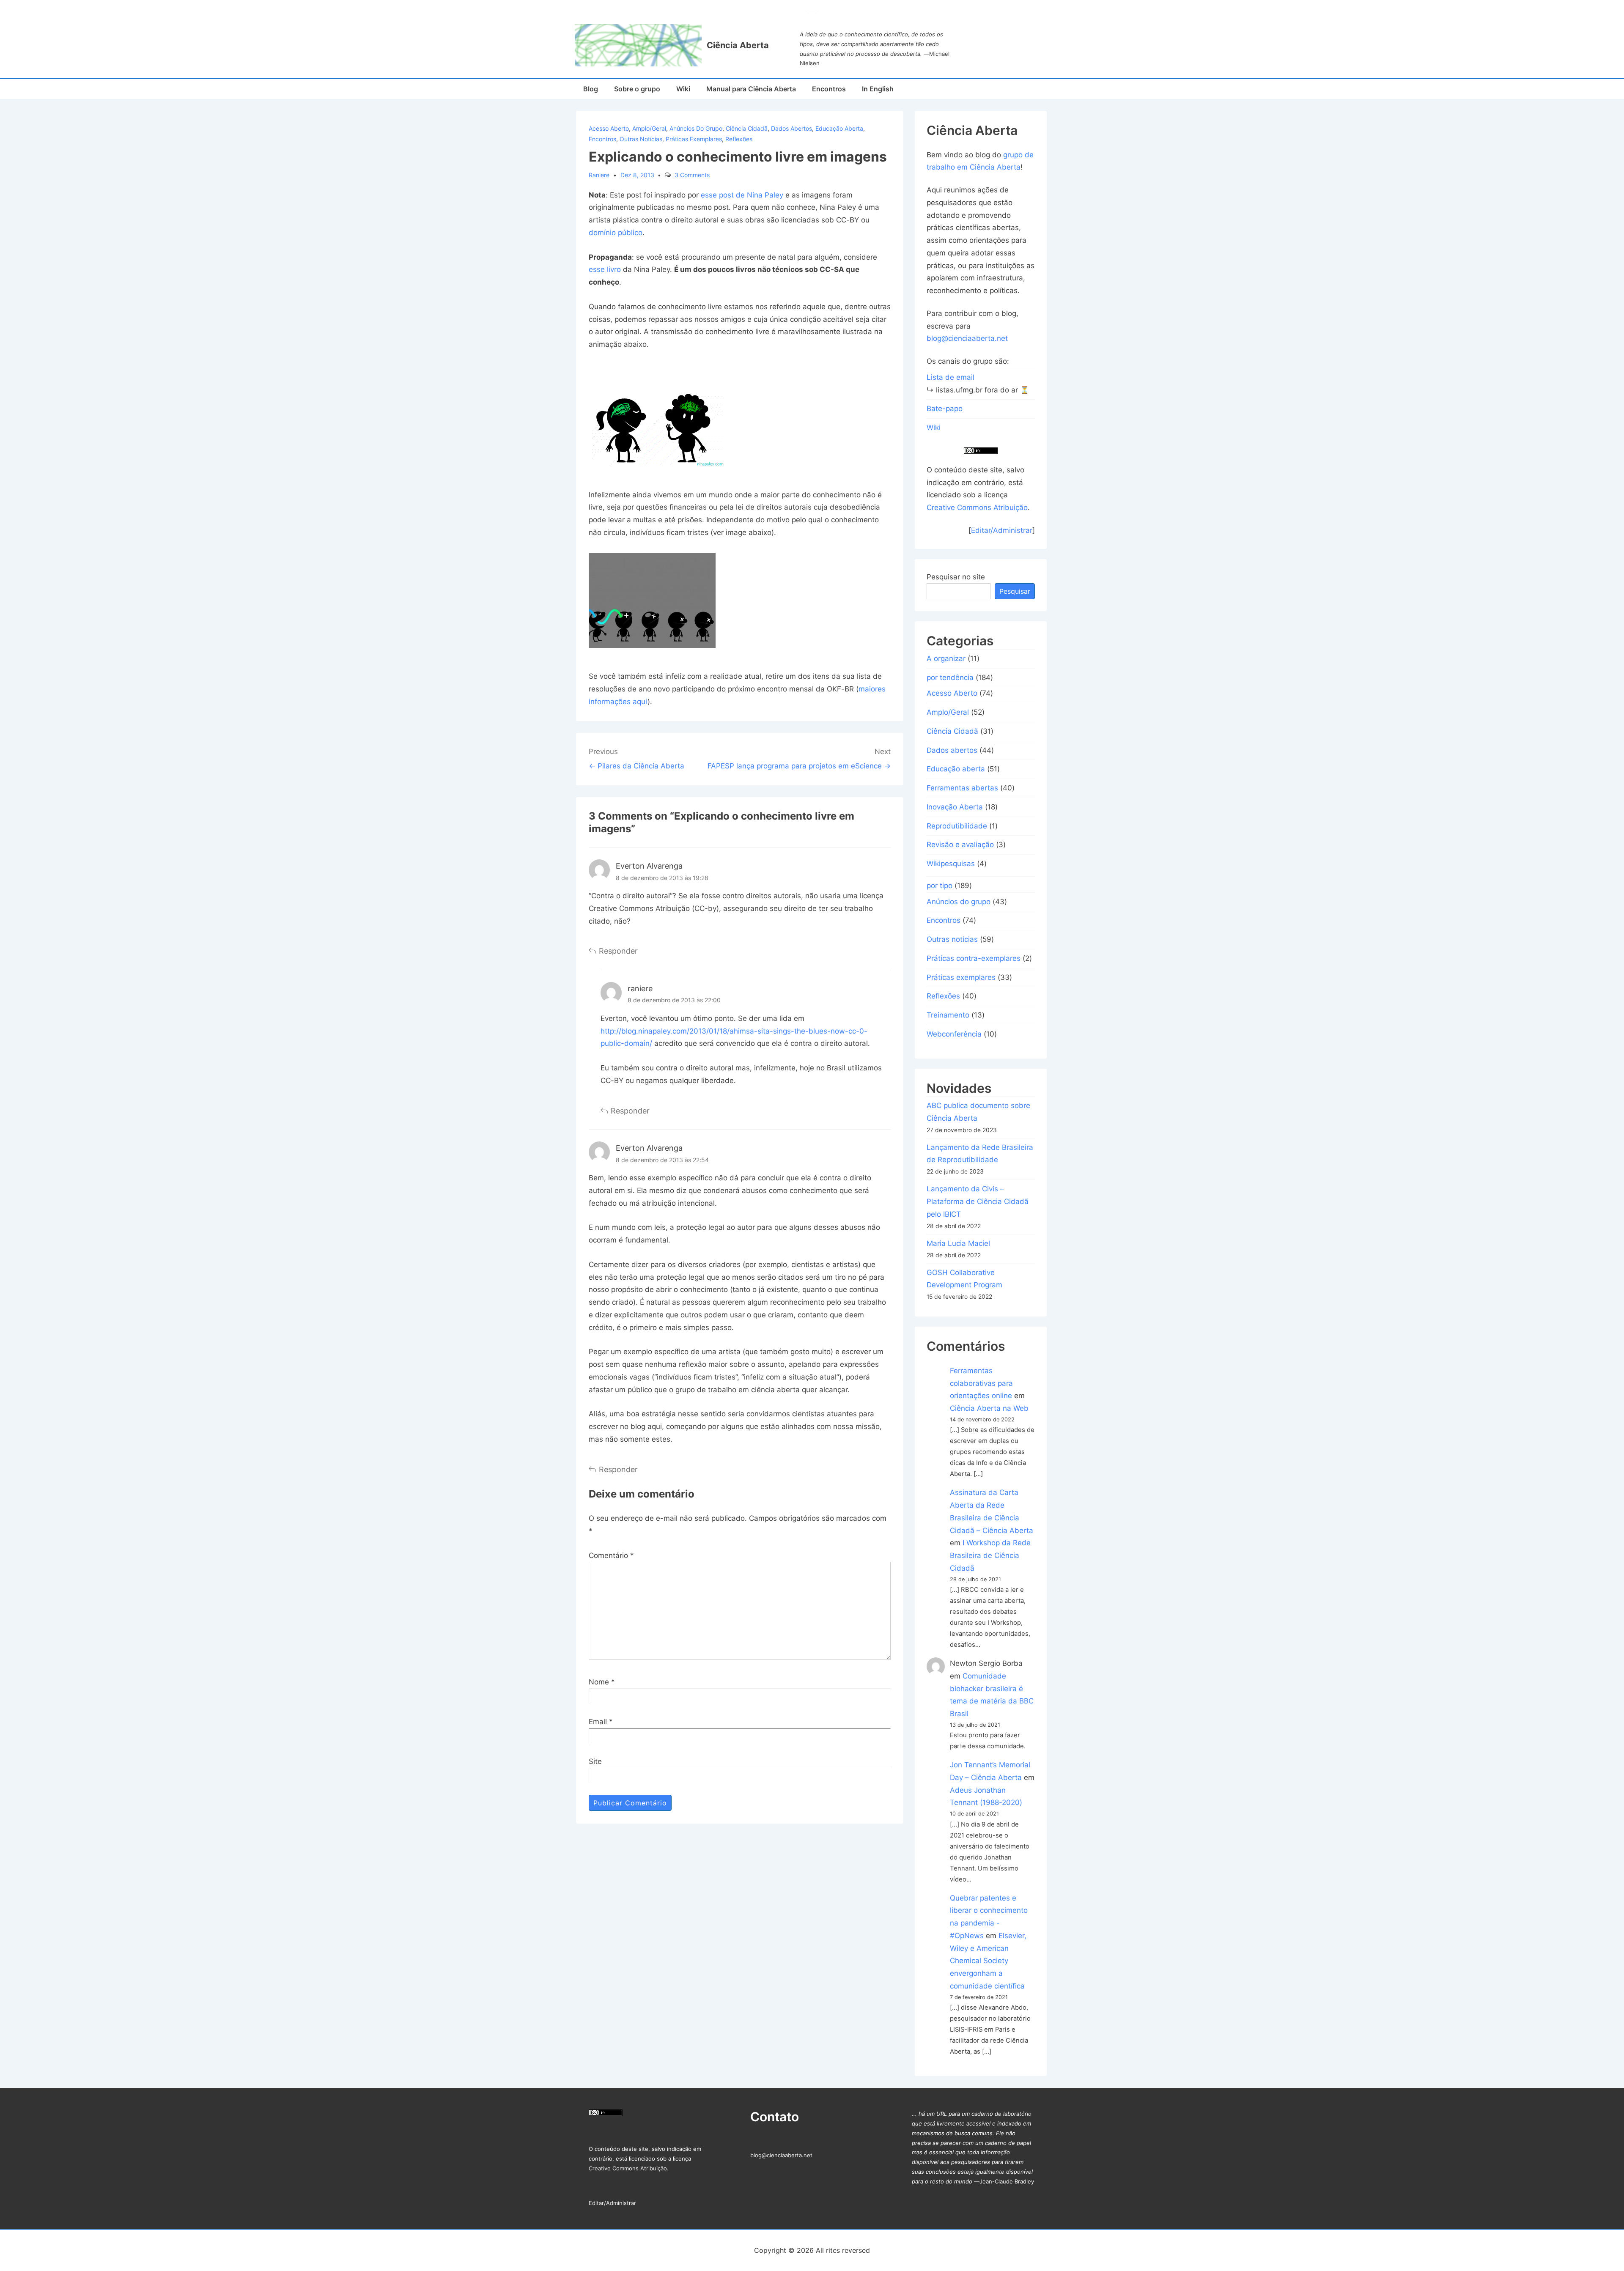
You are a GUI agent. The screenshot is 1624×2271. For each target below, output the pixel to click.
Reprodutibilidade (957, 826)
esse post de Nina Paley (742, 195)
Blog (591, 89)
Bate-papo (945, 409)
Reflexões (739, 139)
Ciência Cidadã (747, 128)
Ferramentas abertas (962, 788)
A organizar (946, 658)
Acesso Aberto (609, 128)
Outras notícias (641, 139)
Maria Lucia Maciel (958, 1243)
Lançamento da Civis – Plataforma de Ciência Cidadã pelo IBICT (978, 1201)
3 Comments (692, 175)
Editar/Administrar (1002, 530)
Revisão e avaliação (960, 845)
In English (878, 89)
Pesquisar (1015, 591)
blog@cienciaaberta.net (967, 338)
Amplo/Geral (649, 128)
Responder (618, 951)
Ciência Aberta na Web (989, 1408)
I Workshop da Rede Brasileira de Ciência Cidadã (990, 1555)
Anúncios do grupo (696, 128)
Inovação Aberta (955, 807)
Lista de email (951, 377)
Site (595, 1761)
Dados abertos (791, 128)
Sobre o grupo (637, 89)
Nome (599, 1682)
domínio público (616, 233)
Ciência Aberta (738, 45)
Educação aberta (839, 128)
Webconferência (954, 1034)
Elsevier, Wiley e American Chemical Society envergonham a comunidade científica (988, 1961)
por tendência (950, 677)
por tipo (940, 886)
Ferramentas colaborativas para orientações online (981, 1383)
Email (598, 1722)
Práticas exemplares (694, 139)
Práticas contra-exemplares (974, 958)
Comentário (611, 1555)
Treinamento (948, 1015)
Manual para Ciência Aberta (751, 89)
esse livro (605, 269)
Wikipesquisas (951, 864)
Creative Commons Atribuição (977, 507)
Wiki (683, 89)
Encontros (829, 89)
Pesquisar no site (956, 577)
